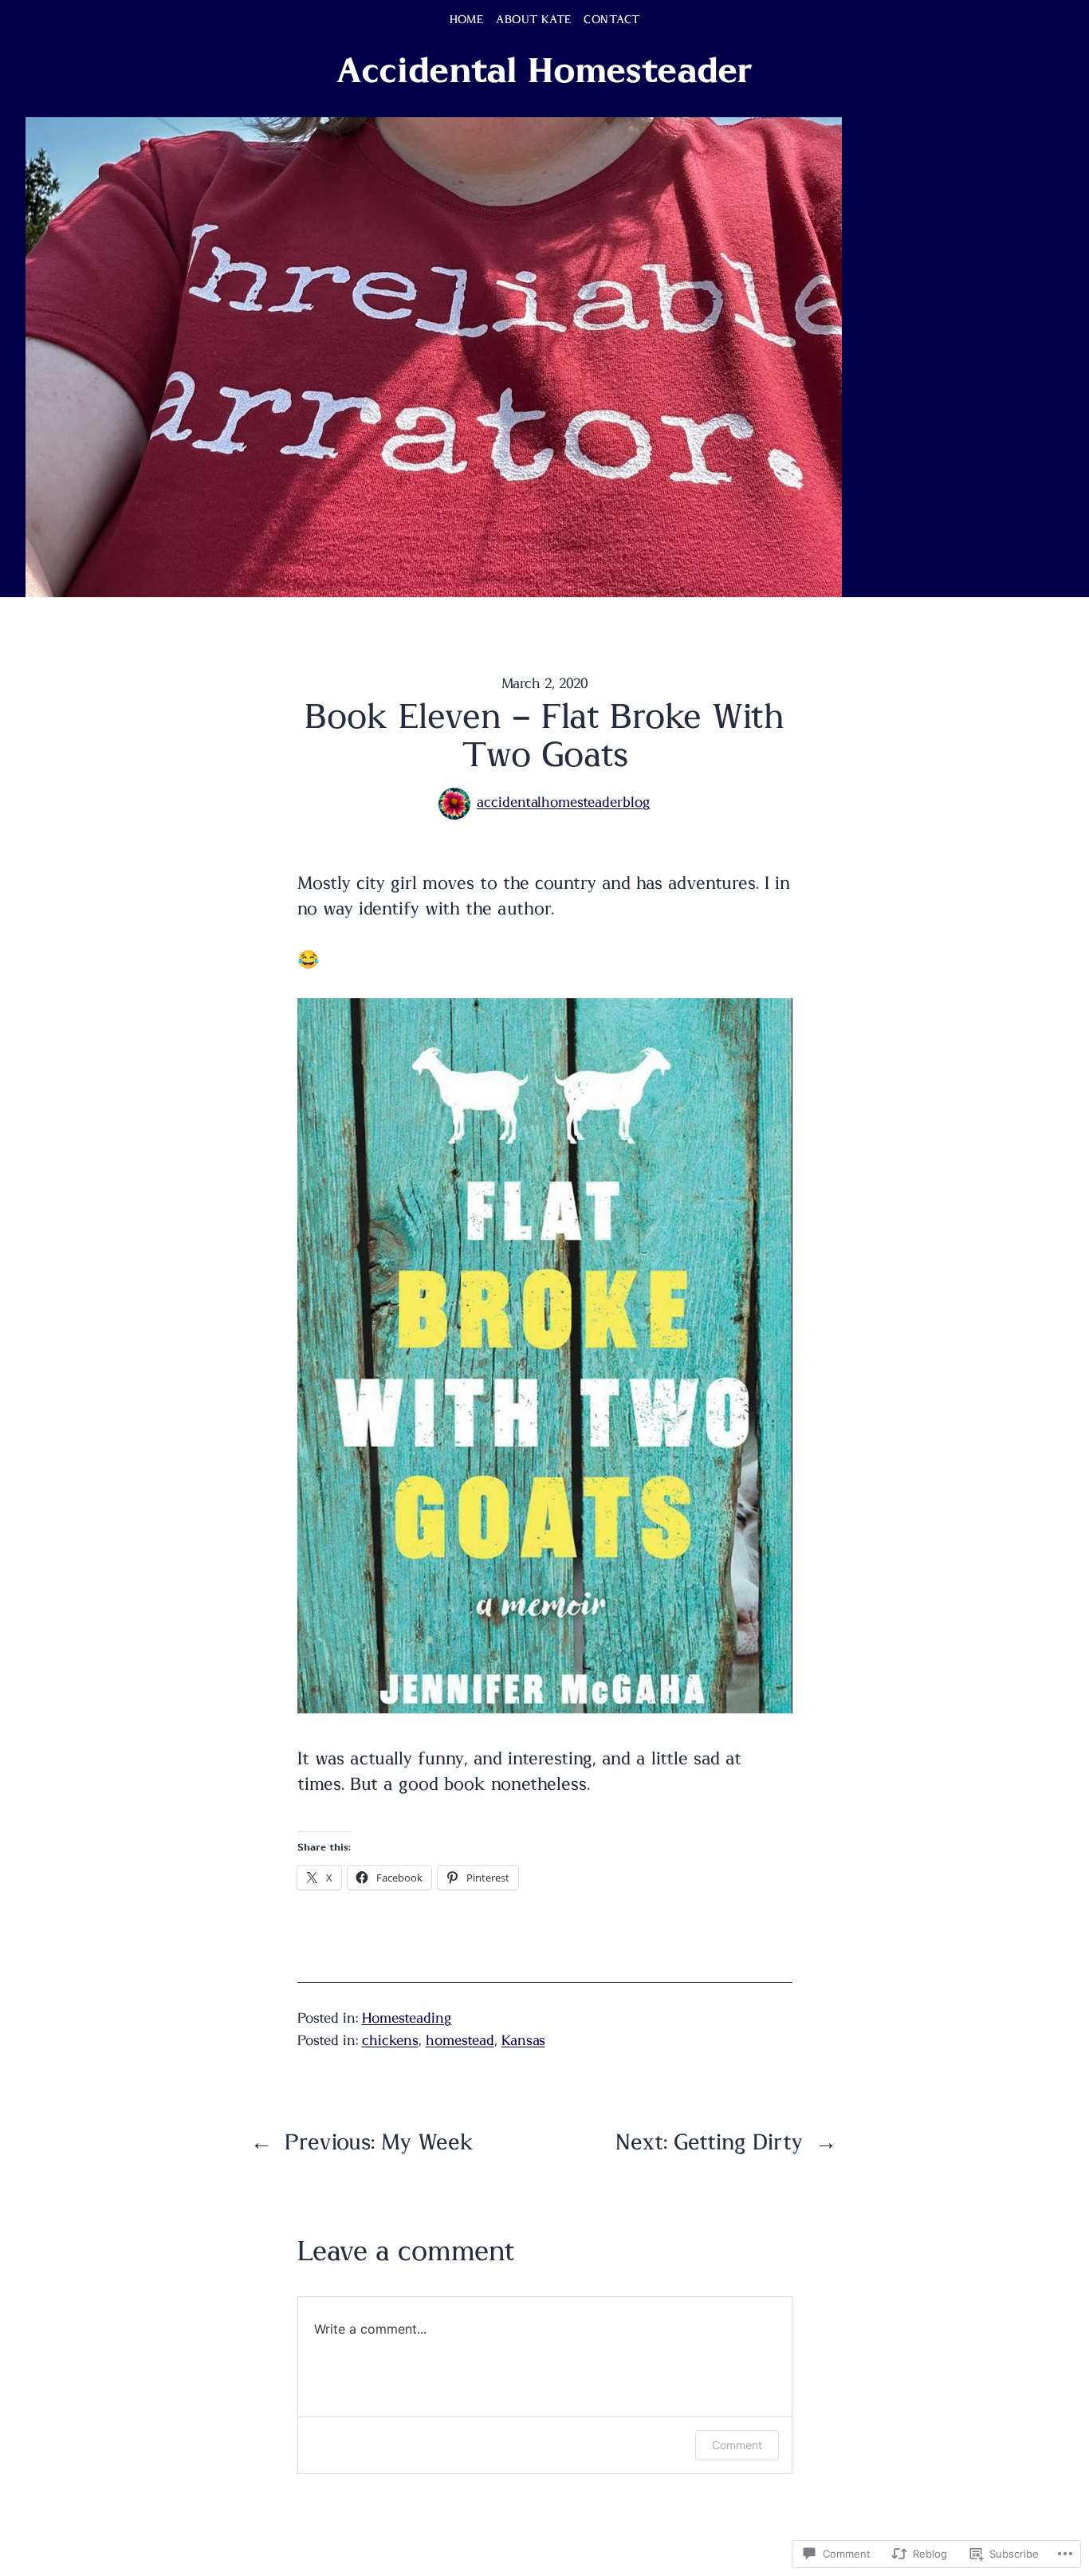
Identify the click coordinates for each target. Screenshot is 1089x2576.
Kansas (523, 2041)
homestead (460, 2041)
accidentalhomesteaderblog (564, 803)
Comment (737, 2445)
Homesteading (407, 2019)
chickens (390, 2041)
